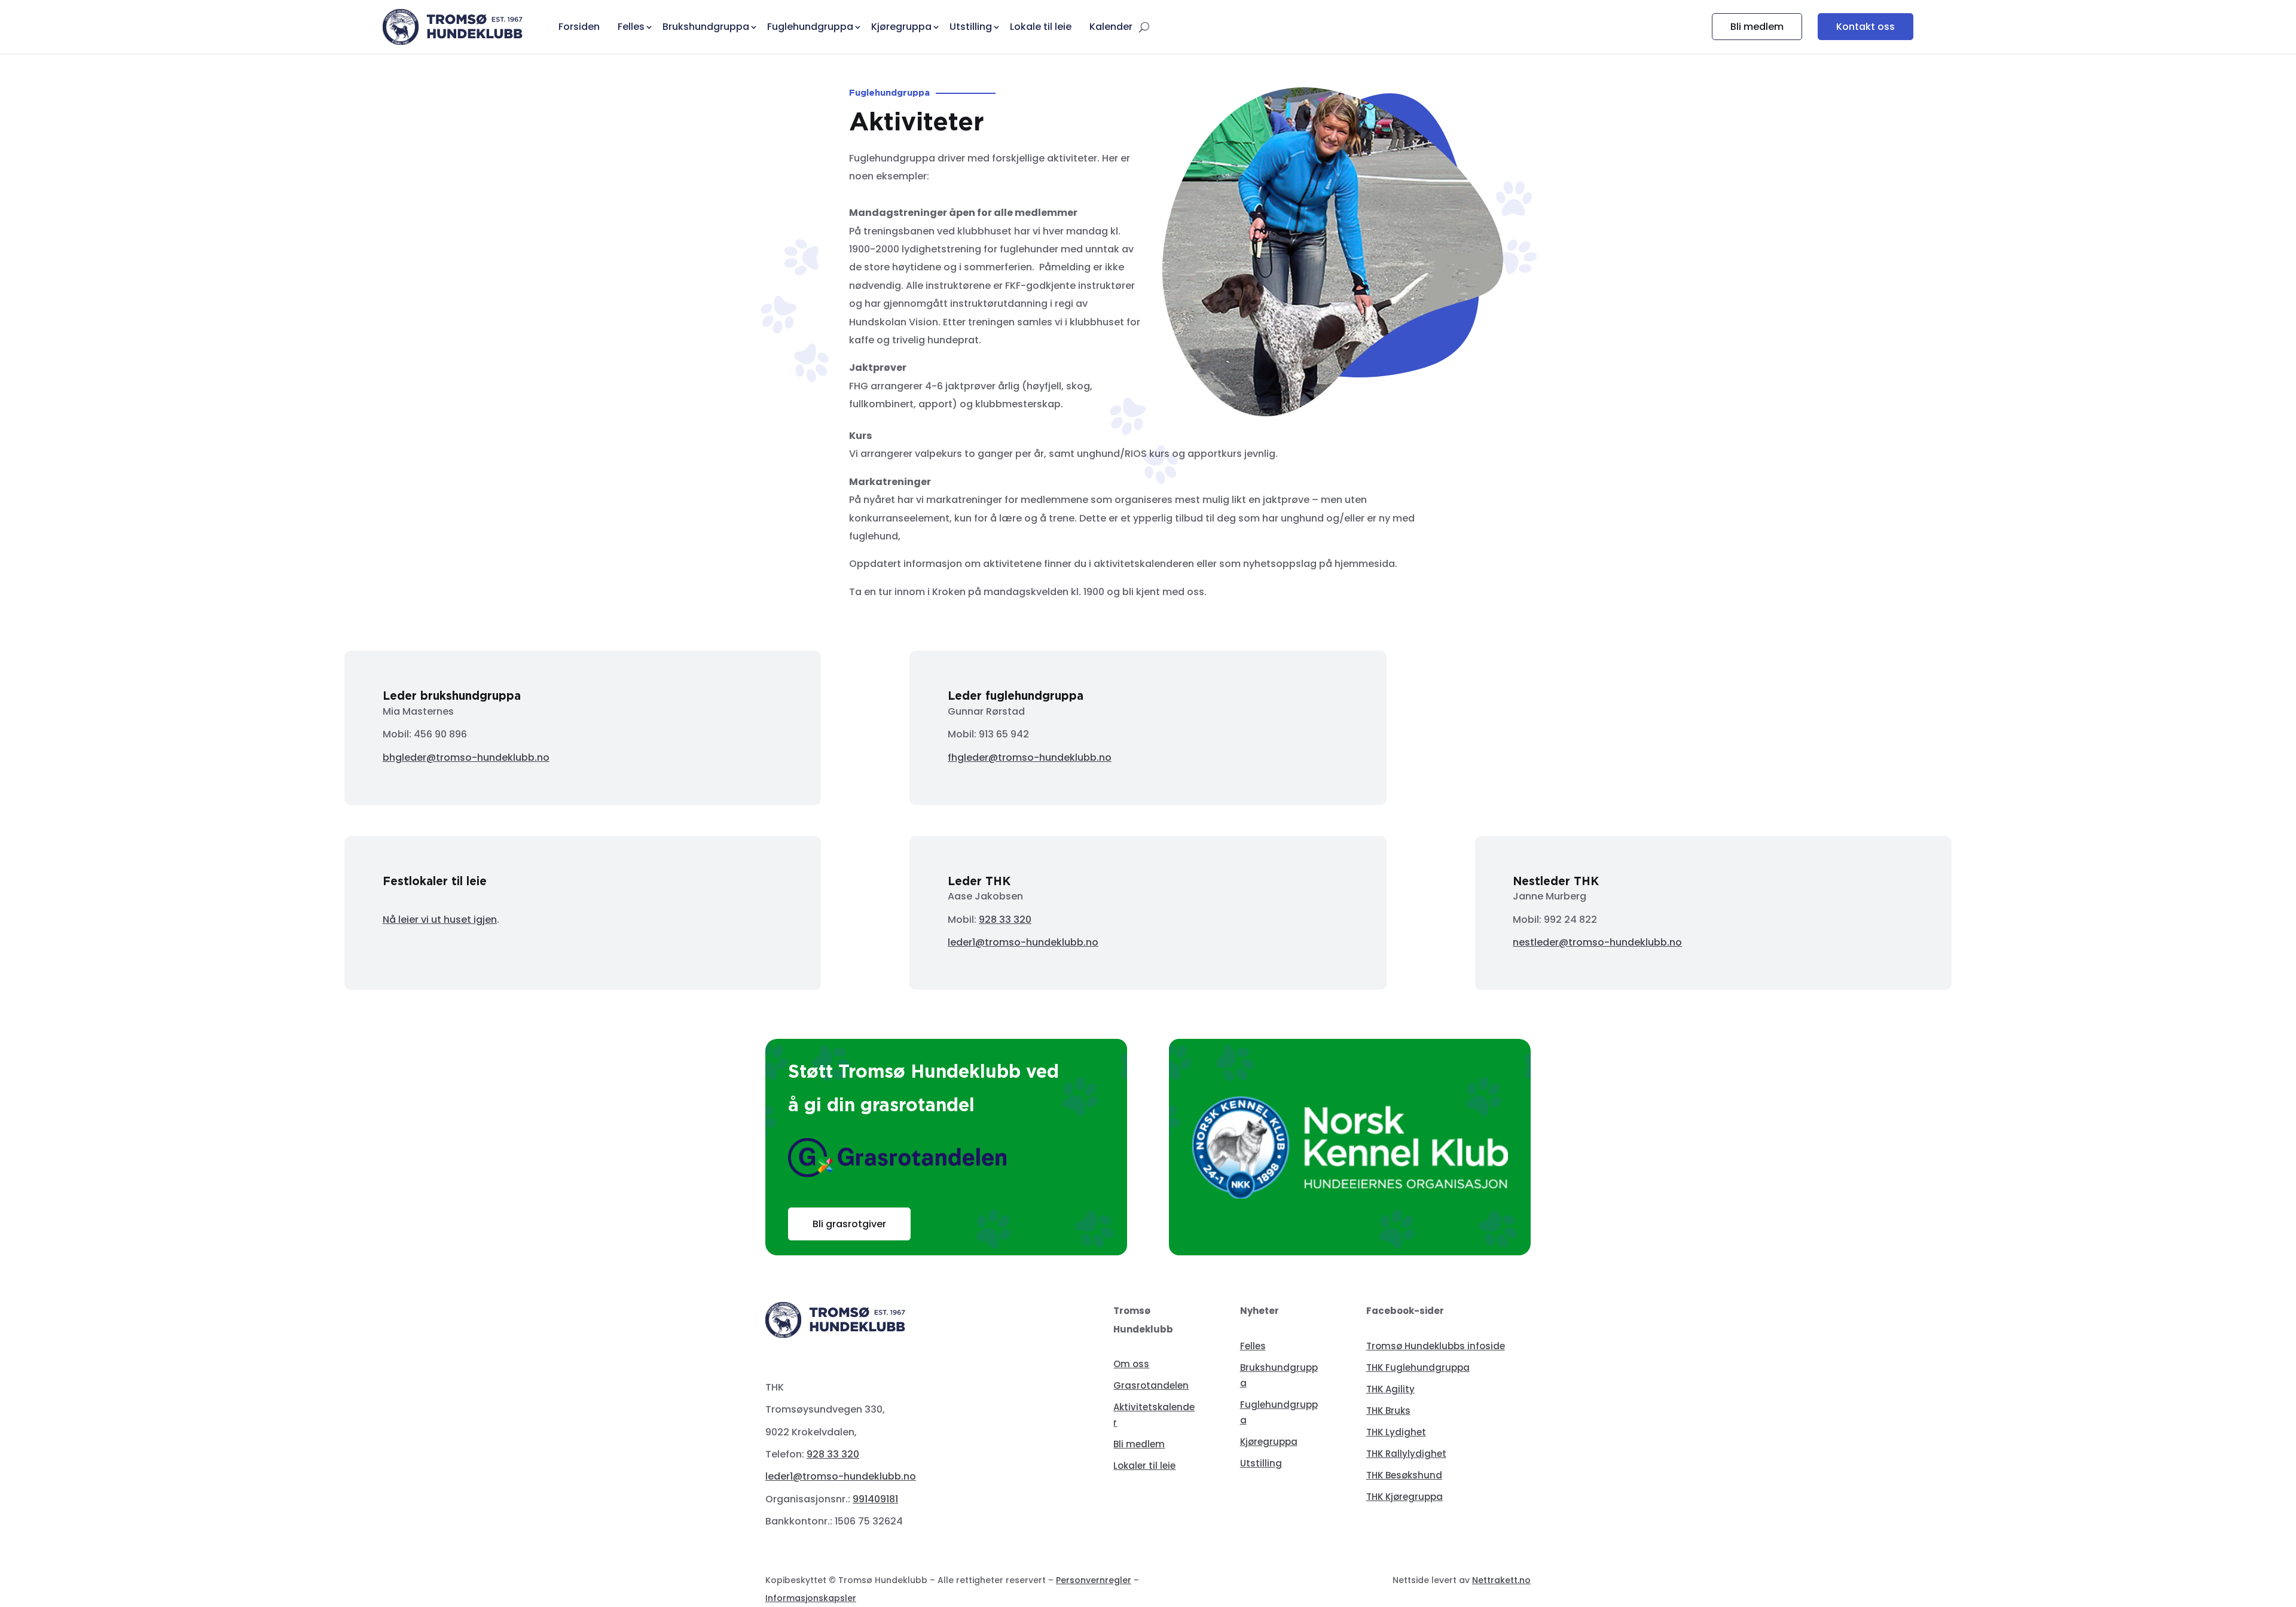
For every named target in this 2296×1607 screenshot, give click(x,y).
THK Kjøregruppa (1405, 1497)
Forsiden (579, 27)
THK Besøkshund (1404, 1475)
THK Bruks (1388, 1411)
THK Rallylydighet (1406, 1454)
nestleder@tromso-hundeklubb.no (1597, 942)
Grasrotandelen (1151, 1385)
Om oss (1131, 1364)
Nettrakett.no (1501, 1580)
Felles (1253, 1346)
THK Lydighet (1396, 1432)
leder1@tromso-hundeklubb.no (1023, 942)
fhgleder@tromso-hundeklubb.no (1030, 757)
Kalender (1111, 27)
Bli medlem (1757, 27)
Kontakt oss (1865, 27)
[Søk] (1144, 27)
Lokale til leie (1041, 27)
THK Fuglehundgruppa (1418, 1367)
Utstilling (1261, 1463)
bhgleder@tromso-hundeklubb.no (466, 757)
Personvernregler (1094, 1580)
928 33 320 (1005, 920)
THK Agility (1390, 1389)
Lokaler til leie (1144, 1466)
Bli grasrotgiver (849, 1224)
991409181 (875, 1499)
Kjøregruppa (1269, 1442)
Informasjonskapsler (811, 1598)
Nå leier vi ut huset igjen (440, 920)
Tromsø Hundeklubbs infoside (1436, 1346)
